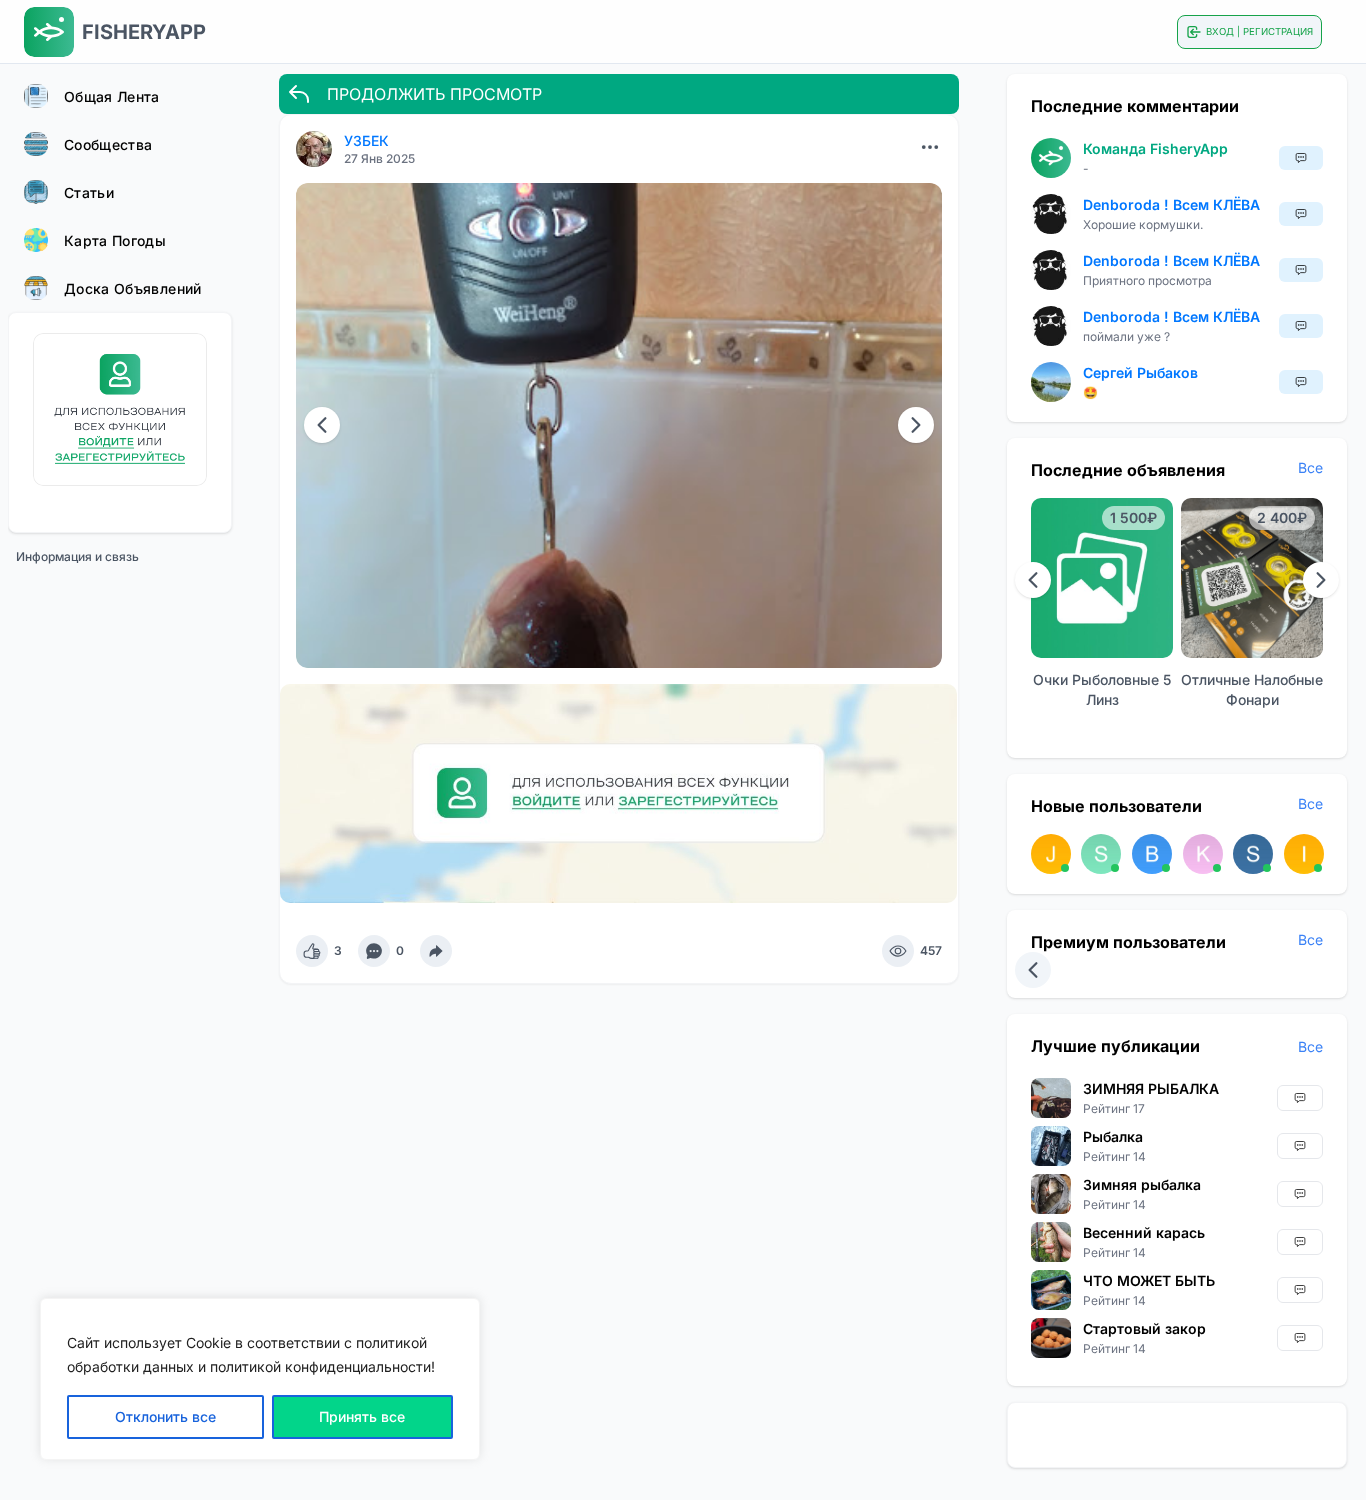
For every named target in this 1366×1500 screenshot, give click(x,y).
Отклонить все (165, 1416)
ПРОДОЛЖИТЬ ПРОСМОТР (434, 94)
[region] (260, 1379)
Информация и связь (77, 556)
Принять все (362, 1416)
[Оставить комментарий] (374, 951)
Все (1310, 467)
